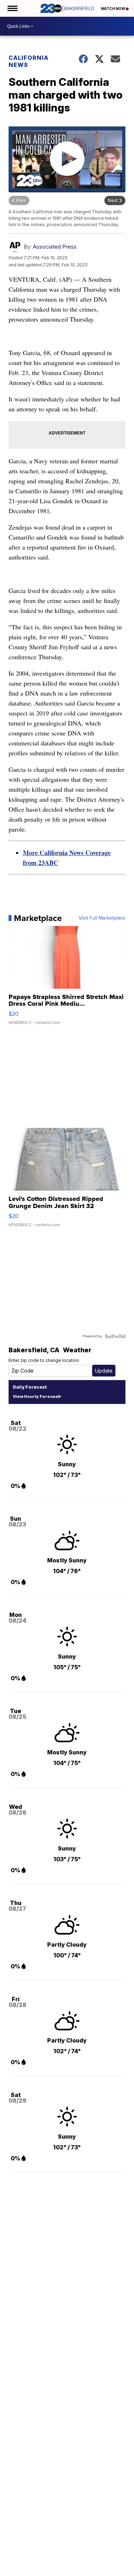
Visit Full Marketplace (102, 918)
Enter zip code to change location (44, 1360)
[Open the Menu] (12, 8)
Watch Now (113, 9)
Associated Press (55, 247)
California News (29, 61)
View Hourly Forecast (36, 1396)
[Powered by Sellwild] (115, 1336)
